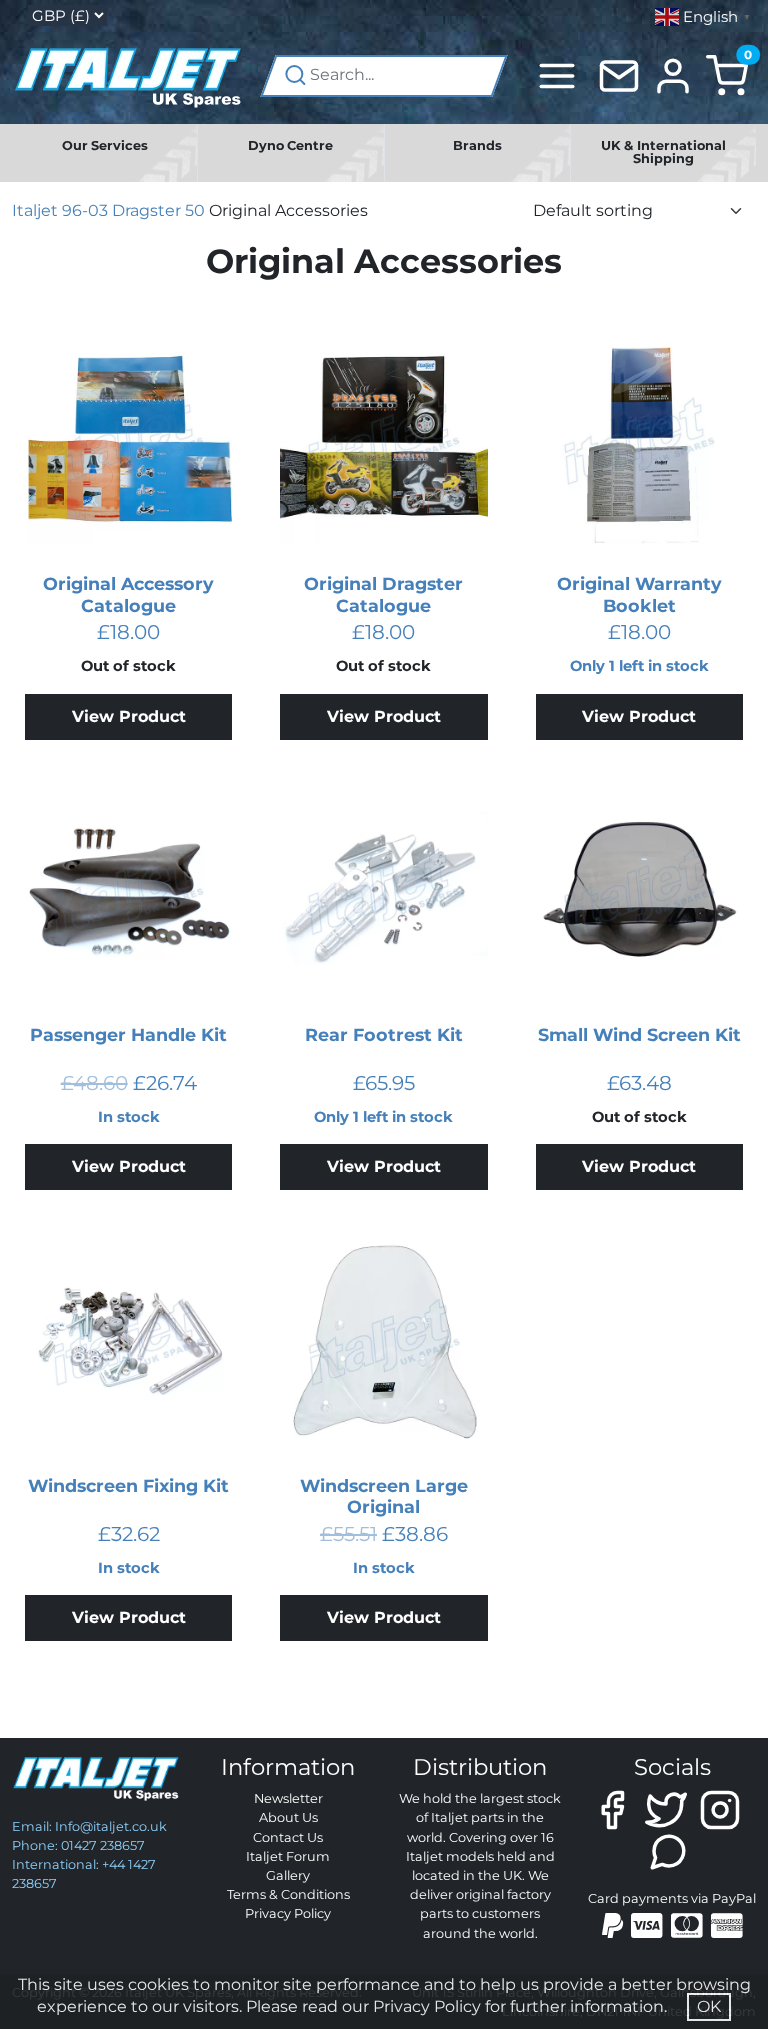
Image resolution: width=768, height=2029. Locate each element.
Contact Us (288, 1837)
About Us (288, 1817)
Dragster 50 (158, 210)
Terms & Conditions (288, 1894)
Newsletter (288, 1798)
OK (709, 2006)
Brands (477, 145)
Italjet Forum (288, 1856)
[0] (727, 74)
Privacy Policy (288, 1913)
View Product (129, 716)
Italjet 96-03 (60, 210)
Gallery (288, 1875)
